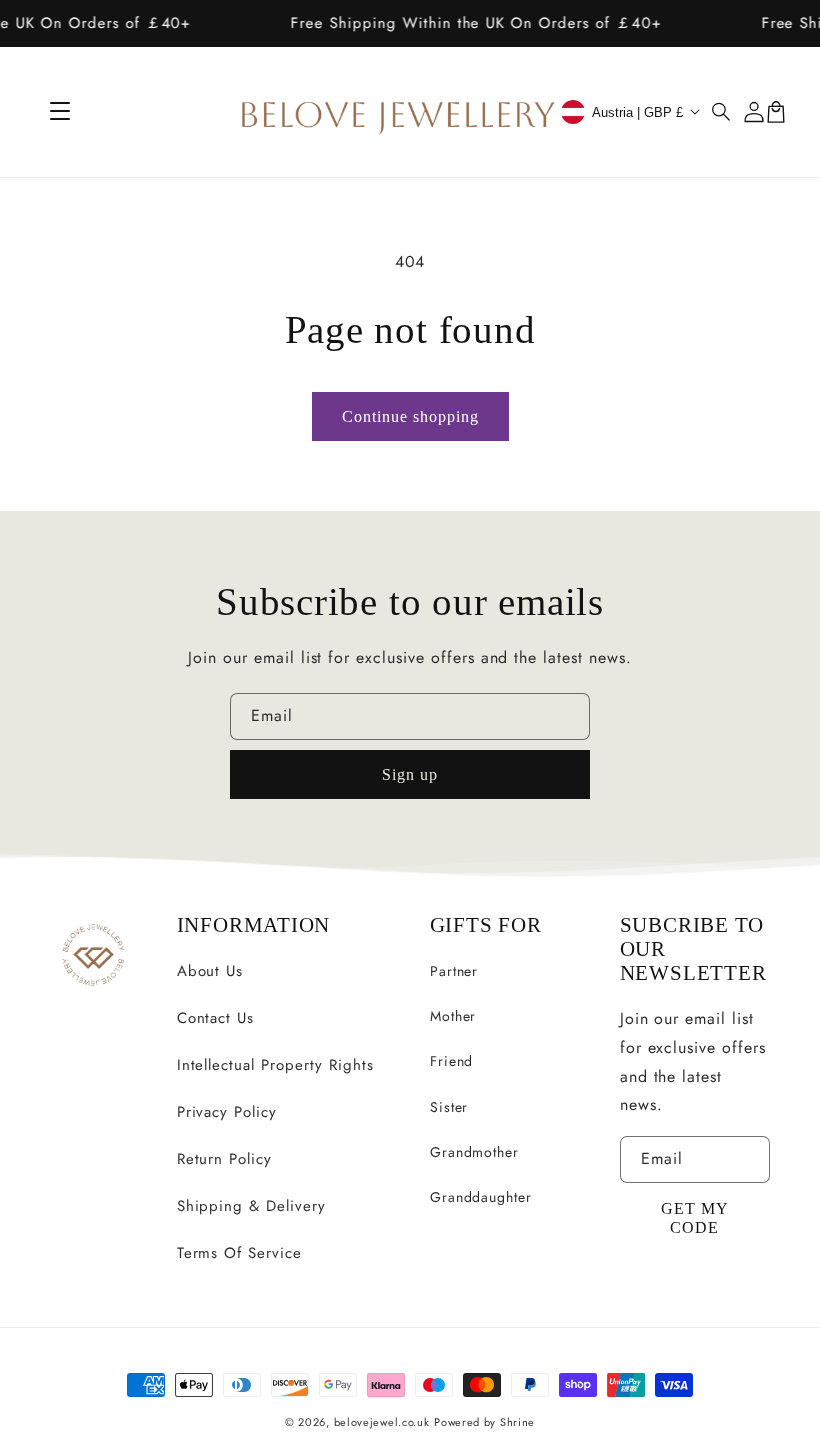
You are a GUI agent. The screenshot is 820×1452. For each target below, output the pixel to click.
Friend (452, 1061)
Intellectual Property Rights (275, 1065)
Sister (449, 1107)
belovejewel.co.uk (382, 1422)
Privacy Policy (227, 1112)
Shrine (517, 1422)
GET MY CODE (695, 1218)
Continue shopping (410, 416)
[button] (722, 112)
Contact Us (216, 1018)
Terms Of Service (239, 1253)
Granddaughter (481, 1197)
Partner (454, 971)
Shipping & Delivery (251, 1206)
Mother (453, 1016)
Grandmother (475, 1152)
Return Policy (224, 1159)
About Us (210, 971)
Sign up (410, 774)
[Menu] (60, 112)
